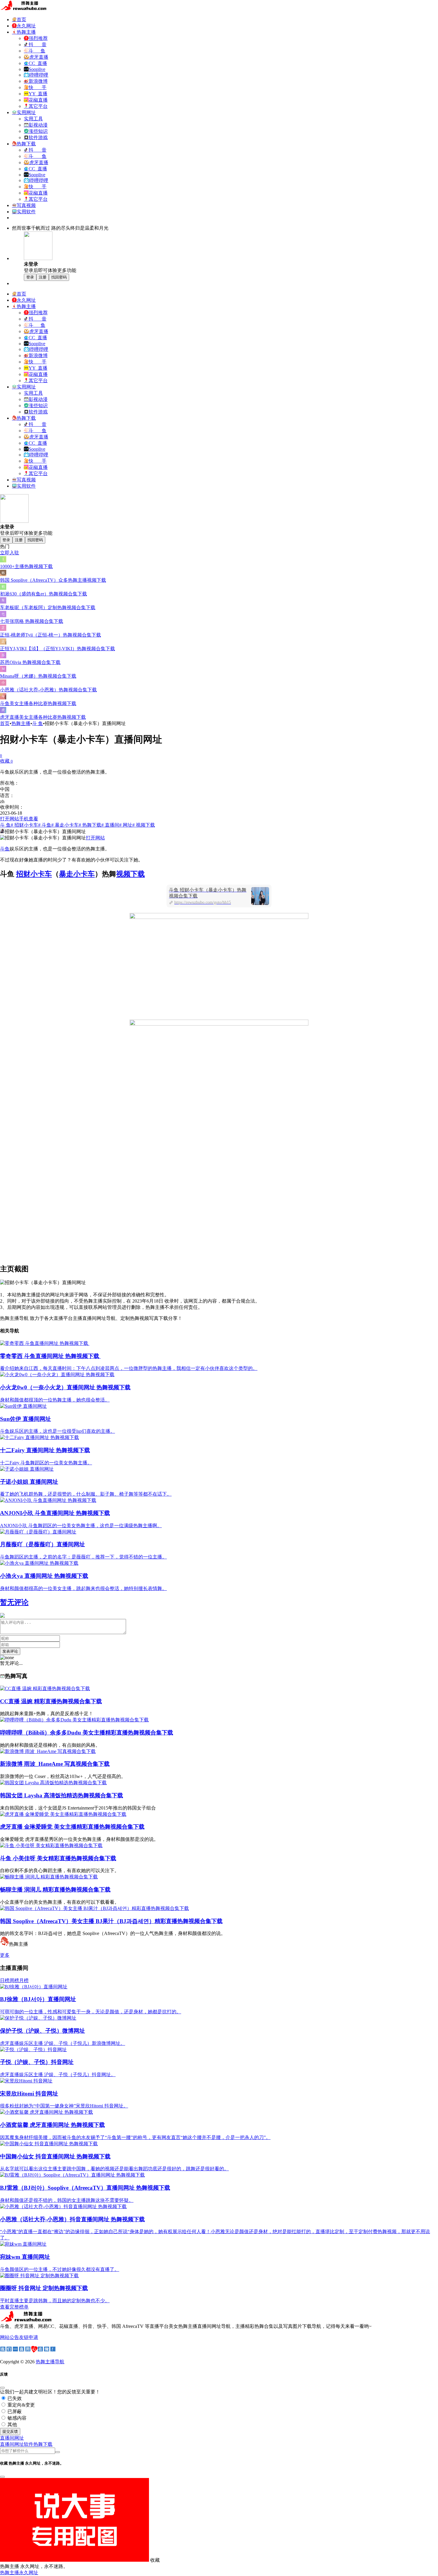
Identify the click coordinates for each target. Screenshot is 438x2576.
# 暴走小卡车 (65, 825)
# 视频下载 (144, 825)
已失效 (14, 2398)
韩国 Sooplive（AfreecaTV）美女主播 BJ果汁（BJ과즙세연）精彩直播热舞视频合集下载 (111, 1921)
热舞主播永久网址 (19, 2573)
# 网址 (126, 825)
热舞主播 (21, 723)
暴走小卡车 (77, 874)
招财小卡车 (34, 874)
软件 (29, 2444)
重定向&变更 (21, 2405)
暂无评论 (14, 1602)
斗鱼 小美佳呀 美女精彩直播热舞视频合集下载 (58, 1858)
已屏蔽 (14, 2411)
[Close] (2, 2388)
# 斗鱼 (45, 825)
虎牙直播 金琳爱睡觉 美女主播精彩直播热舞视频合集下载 (72, 1827)
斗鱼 (5, 849)
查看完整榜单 (14, 2307)
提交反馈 (10, 2431)
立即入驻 (10, 553)
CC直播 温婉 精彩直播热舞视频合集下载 (51, 1701)
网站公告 (10, 2337)
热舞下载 (43, 2444)
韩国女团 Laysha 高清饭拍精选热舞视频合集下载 (62, 1795)
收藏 (6, 761)
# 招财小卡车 (24, 825)
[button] (12, 2438)
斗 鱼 (38, 723)
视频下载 (131, 874)
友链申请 (29, 2337)
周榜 (14, 1980)
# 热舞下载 (90, 825)
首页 (5, 723)
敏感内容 (16, 2418)
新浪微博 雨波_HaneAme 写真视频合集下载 (55, 1764)
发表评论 (10, 1651)
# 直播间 (110, 825)
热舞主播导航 (50, 2362)
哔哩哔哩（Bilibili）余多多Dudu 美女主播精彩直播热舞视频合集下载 (87, 1733)
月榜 (24, 1980)
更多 (5, 1955)
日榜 (5, 1980)
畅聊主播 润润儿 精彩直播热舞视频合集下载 (55, 1890)
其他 (12, 2425)
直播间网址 (12, 2444)
